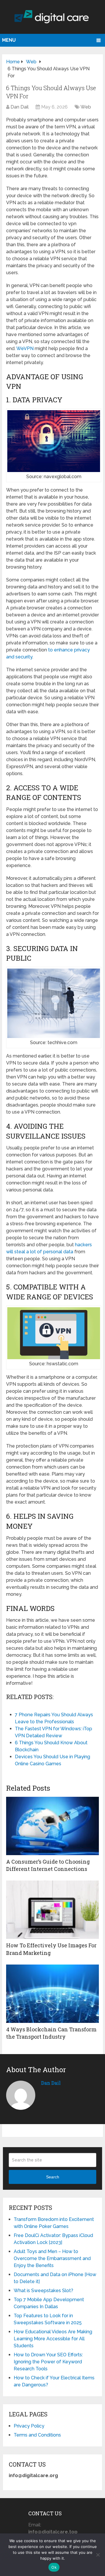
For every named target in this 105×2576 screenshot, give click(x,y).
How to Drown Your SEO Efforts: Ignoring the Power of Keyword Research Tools (48, 2362)
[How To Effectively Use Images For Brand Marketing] (52, 1910)
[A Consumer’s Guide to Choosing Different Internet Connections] (52, 1826)
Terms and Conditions (37, 2435)
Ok (54, 2567)
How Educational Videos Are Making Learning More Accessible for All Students (53, 2339)
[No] (98, 2555)
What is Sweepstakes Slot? (43, 2291)
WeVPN (26, 348)
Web (86, 107)
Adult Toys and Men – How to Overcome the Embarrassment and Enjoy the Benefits (52, 2258)
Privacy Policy (29, 2426)
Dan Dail (20, 107)
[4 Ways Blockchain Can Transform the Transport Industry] (52, 1994)
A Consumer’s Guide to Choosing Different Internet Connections (48, 1865)
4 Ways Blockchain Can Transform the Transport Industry (51, 2033)
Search (53, 2177)
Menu (9, 40)
